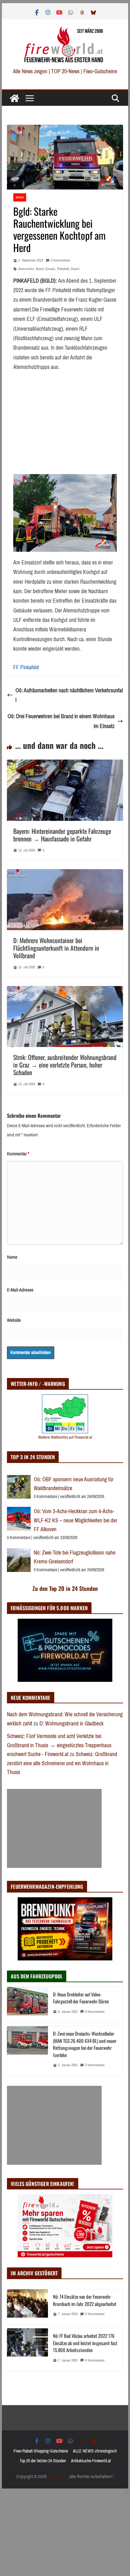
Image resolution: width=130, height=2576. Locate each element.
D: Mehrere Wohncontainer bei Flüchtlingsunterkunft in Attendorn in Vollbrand (56, 948)
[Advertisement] (54, 1828)
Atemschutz (26, 269)
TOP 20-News (66, 71)
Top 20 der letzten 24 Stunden (43, 2461)
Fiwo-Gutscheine (100, 71)
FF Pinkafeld (26, 667)
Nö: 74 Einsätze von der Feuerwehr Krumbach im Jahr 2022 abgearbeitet (85, 2300)
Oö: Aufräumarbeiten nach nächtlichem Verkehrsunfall (69, 695)
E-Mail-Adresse (20, 1290)
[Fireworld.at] (15, 98)
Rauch (75, 269)
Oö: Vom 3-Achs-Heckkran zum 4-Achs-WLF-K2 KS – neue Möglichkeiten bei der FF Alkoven (76, 1520)
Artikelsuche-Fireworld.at (91, 2461)
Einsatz (50, 269)
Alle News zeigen (30, 71)
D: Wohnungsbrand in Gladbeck (71, 1724)
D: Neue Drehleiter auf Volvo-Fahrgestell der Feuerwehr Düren (81, 1998)
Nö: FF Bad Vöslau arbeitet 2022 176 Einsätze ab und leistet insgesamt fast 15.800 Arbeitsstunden (85, 2343)
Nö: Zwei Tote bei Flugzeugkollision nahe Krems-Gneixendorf (75, 1557)
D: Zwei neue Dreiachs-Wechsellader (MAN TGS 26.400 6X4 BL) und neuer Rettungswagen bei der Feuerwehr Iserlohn (85, 2044)
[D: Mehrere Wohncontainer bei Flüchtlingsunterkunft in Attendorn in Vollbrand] (65, 874)
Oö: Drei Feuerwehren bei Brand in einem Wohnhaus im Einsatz (61, 721)
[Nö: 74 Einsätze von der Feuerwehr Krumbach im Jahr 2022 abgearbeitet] (27, 2307)
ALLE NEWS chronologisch (95, 2451)
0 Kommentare (60, 260)
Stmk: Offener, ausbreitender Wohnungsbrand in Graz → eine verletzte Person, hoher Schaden (65, 1065)
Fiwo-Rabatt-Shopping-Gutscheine (41, 2451)
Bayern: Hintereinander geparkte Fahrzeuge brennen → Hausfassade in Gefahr (62, 835)
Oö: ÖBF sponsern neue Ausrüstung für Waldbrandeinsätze (74, 1484)
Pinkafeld (63, 269)
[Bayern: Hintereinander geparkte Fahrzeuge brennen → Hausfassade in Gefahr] (65, 764)
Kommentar (18, 1154)
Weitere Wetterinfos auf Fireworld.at (65, 1437)
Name (12, 1257)
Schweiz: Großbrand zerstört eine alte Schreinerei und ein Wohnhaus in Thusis (62, 1763)
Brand (20, 197)
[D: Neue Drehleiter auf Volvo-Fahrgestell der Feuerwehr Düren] (27, 2005)
